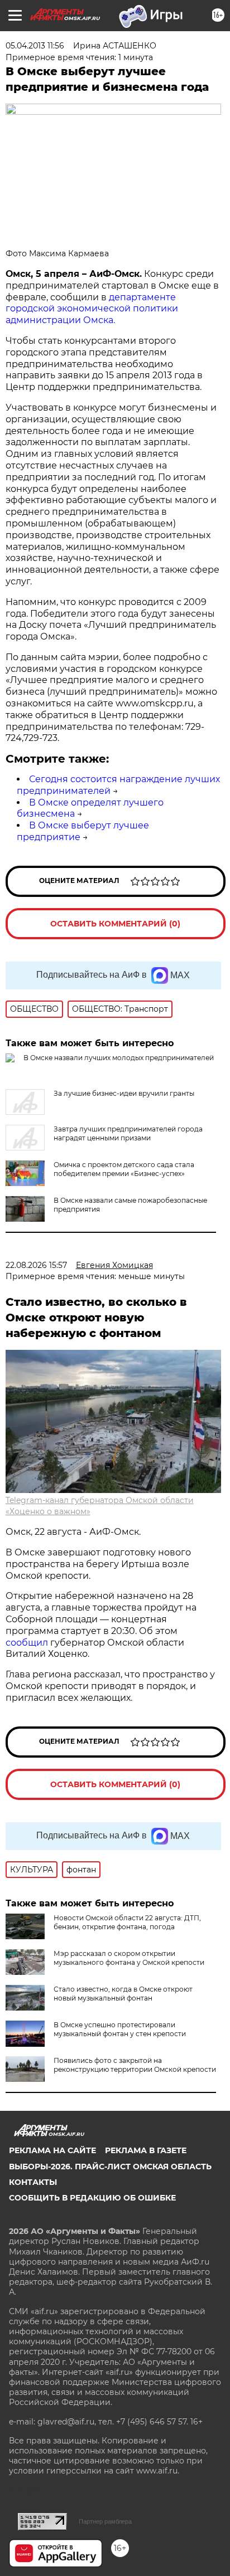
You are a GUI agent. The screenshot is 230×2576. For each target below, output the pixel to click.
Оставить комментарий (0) (115, 924)
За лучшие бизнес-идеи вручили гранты (124, 1093)
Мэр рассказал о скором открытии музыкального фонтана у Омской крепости (129, 1958)
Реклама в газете (146, 2150)
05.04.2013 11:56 (35, 46)
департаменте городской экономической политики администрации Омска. (92, 309)
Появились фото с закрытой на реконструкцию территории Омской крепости (135, 2065)
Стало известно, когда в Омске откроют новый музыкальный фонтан (123, 1994)
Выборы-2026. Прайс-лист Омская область (110, 2167)
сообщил (28, 1643)
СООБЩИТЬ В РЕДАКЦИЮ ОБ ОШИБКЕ (92, 2198)
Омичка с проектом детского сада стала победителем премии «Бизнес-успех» (124, 1169)
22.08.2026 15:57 (36, 1265)
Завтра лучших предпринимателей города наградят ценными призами (128, 1133)
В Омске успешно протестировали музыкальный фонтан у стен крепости (120, 2029)
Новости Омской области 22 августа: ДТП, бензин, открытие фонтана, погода (127, 1922)
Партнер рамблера (105, 2521)
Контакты (33, 2182)
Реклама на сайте (52, 2150)
